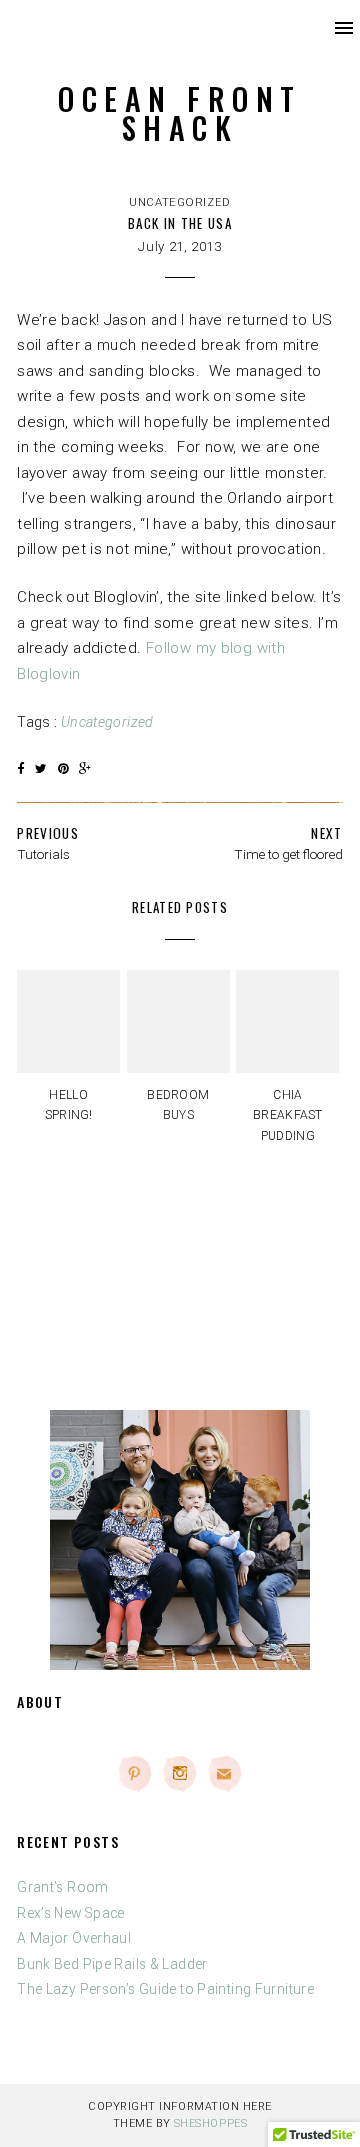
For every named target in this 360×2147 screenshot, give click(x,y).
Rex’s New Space (71, 1913)
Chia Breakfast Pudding (288, 1115)
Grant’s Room (63, 1887)
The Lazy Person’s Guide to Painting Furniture (165, 1989)
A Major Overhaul (74, 1938)
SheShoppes (210, 2123)
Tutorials (43, 854)
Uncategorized (179, 202)
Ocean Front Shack (180, 113)
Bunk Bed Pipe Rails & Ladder (112, 1964)
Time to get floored (288, 854)
